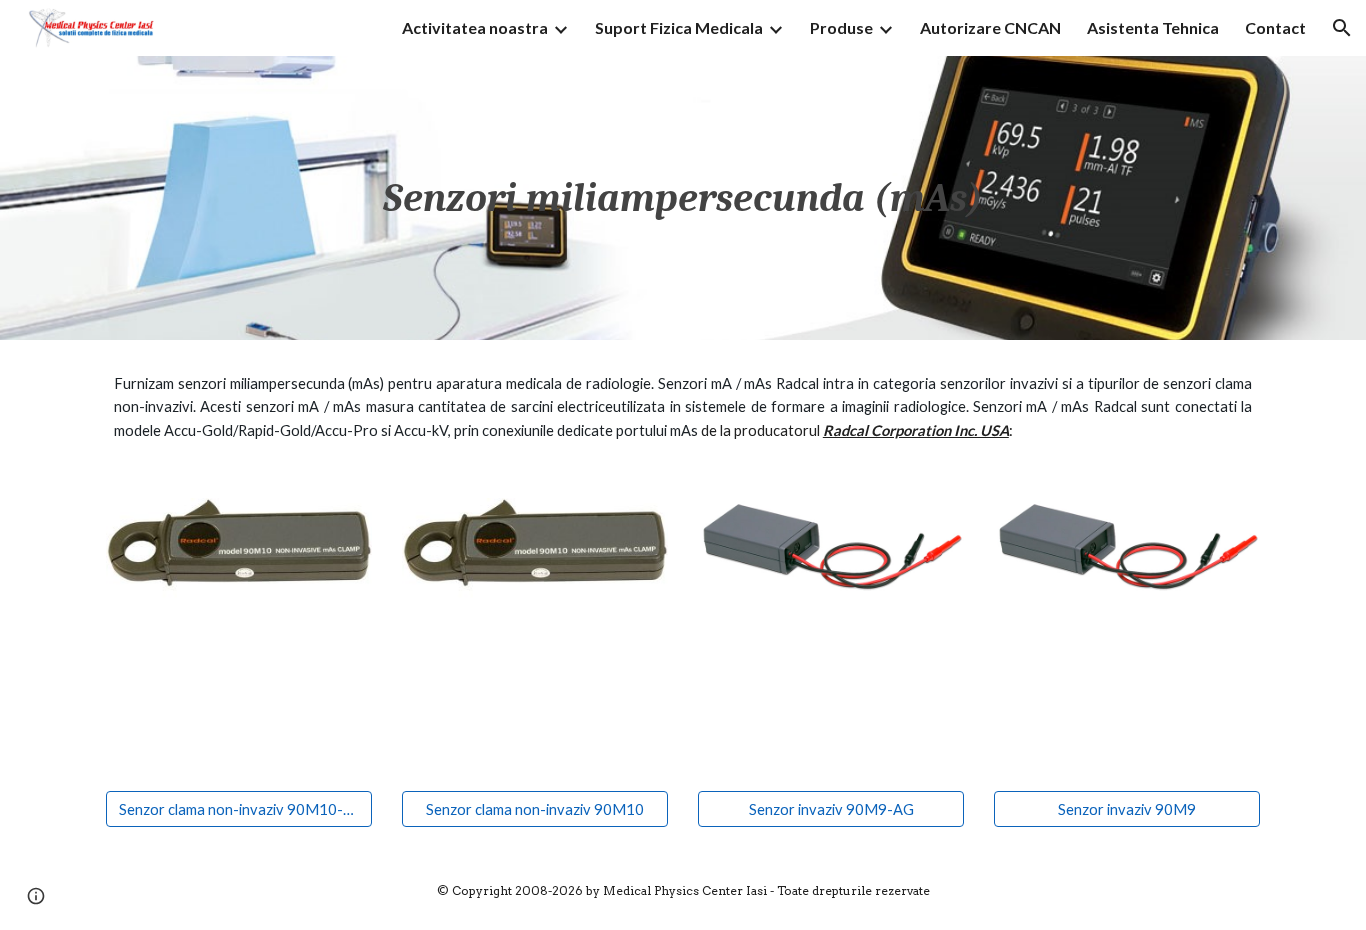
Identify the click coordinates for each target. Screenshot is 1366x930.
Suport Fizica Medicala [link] (679, 27)
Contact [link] (1275, 27)
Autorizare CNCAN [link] (990, 27)
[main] (683, 198)
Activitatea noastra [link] (475, 27)
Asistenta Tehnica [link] (1153, 27)
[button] (1342, 28)
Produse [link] (841, 27)
